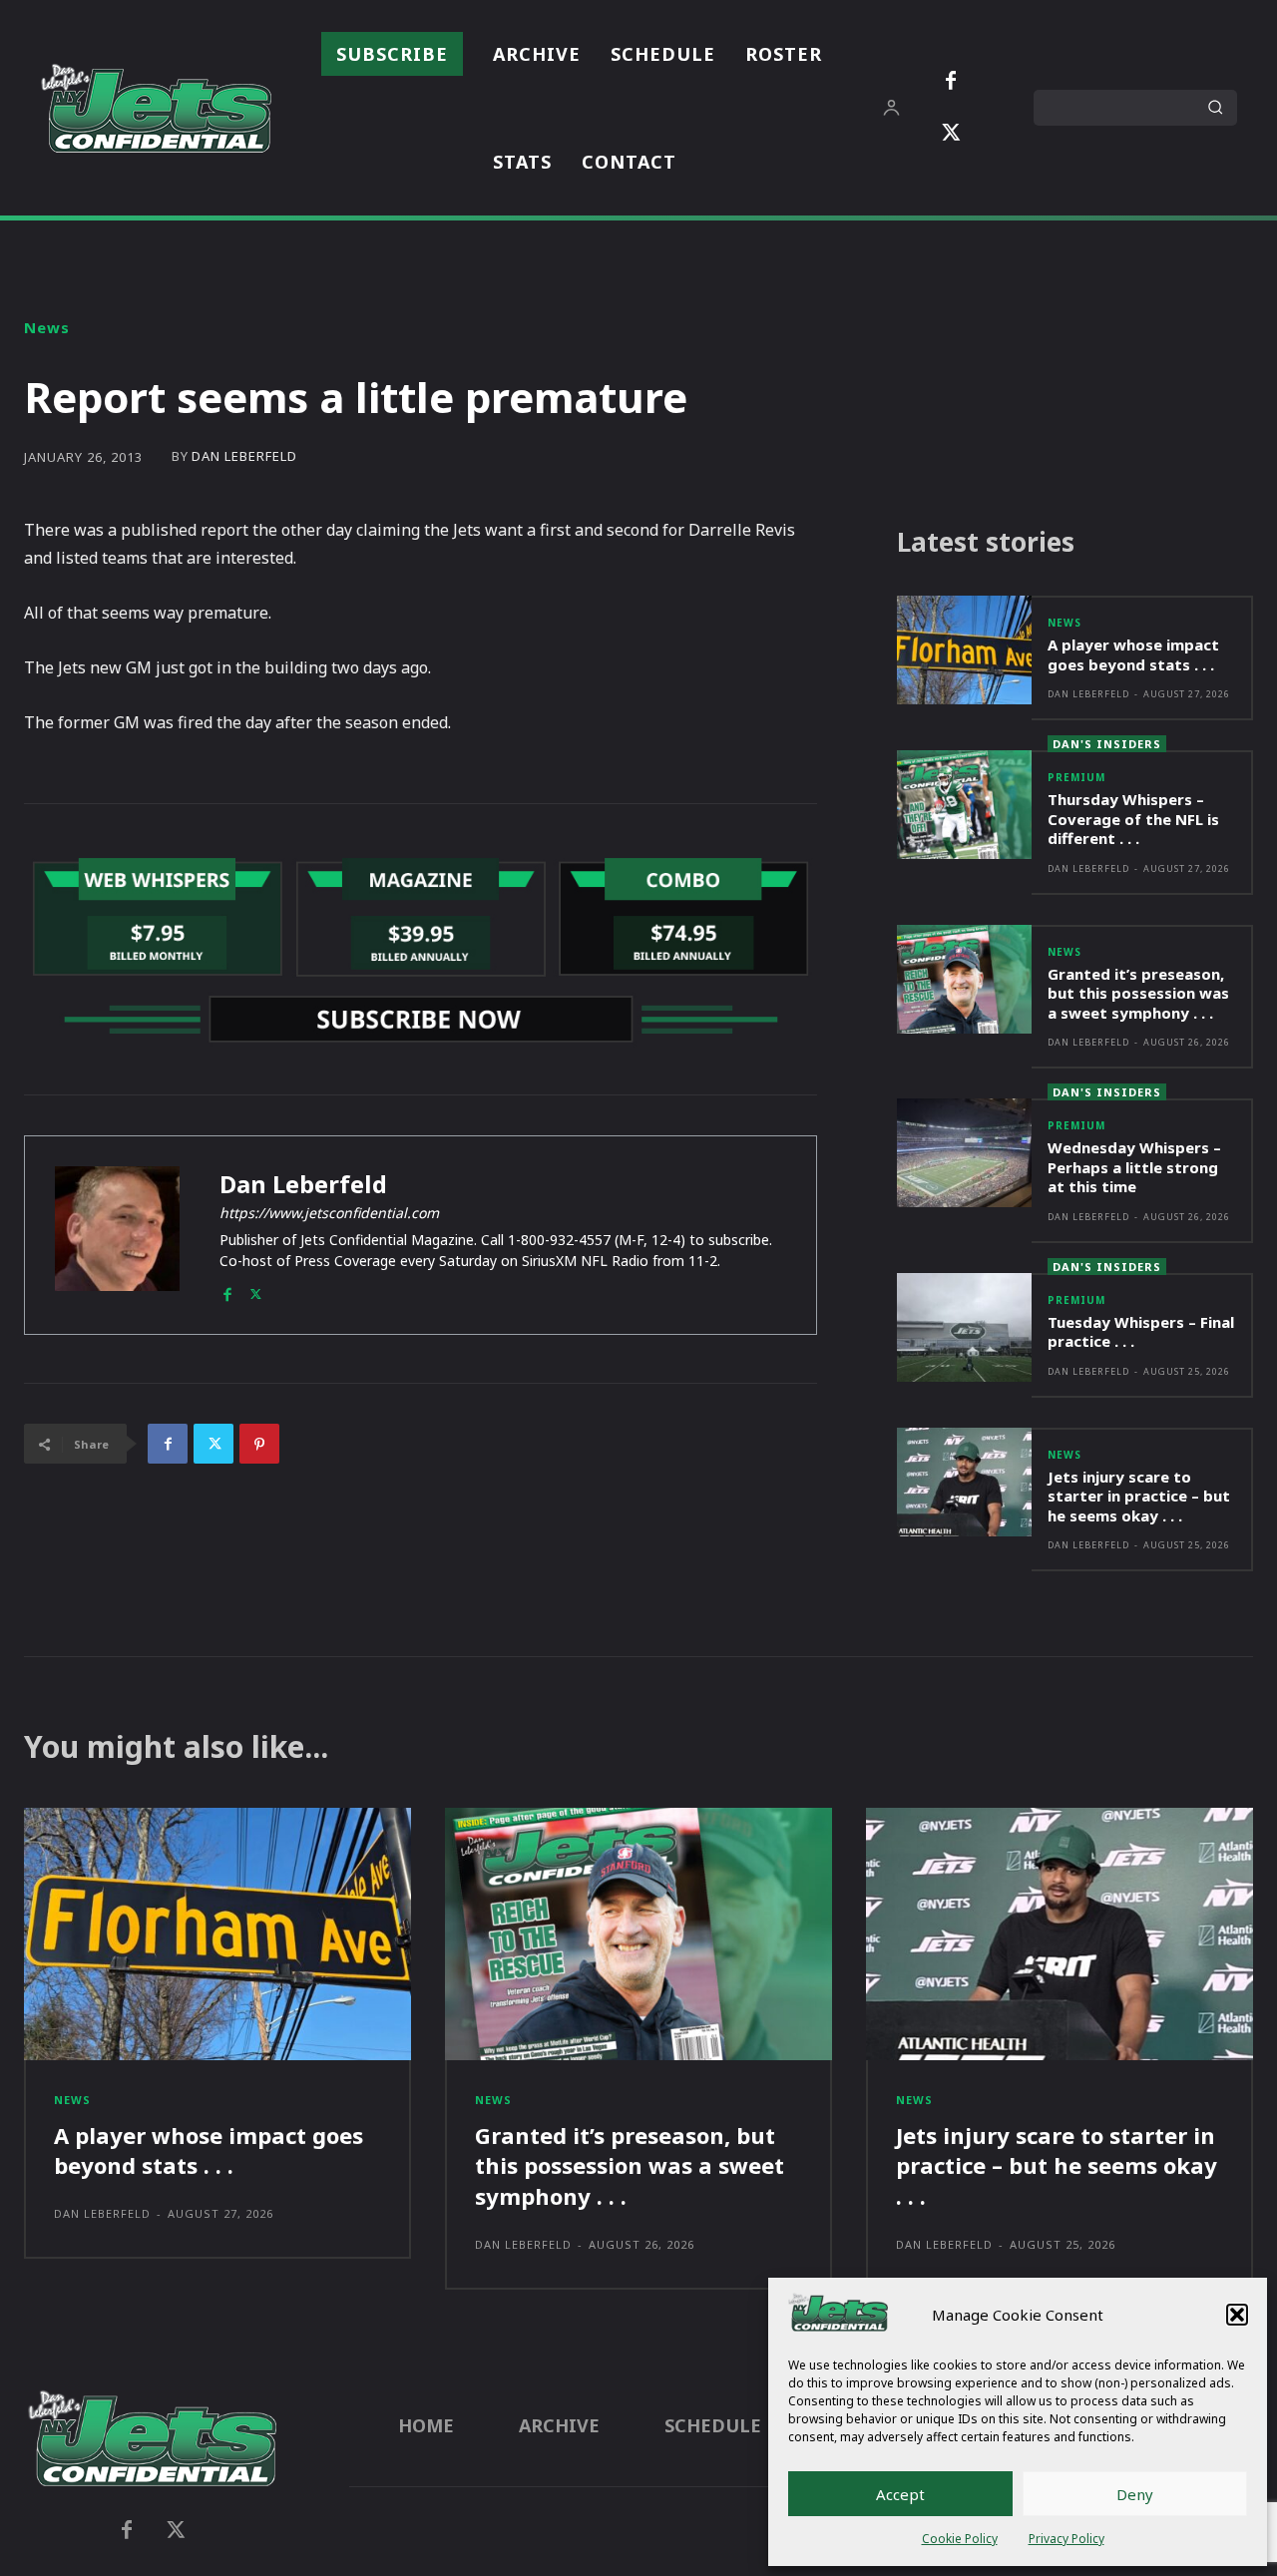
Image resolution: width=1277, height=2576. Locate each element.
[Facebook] (951, 82)
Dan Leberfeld (244, 456)
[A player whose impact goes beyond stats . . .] (965, 650)
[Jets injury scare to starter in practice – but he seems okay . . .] (965, 1482)
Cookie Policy (960, 2539)
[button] (1237, 2315)
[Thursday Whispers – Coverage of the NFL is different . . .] (965, 805)
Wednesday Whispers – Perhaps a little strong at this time (1134, 1167)
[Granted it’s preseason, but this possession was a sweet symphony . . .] (965, 979)
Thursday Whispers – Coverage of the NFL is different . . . (1133, 819)
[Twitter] (951, 134)
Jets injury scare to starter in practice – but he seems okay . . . (1139, 1496)
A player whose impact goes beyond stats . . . (1133, 654)
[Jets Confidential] (156, 108)
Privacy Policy (1066, 2539)
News (47, 328)
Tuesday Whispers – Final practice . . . (1141, 1332)
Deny (1135, 2494)
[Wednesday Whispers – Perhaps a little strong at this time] (965, 1153)
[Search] (1215, 108)
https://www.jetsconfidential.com (329, 1213)
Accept (900, 2494)
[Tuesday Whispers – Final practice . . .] (965, 1327)
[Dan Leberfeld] (117, 1235)
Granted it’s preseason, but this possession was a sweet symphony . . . (1138, 993)
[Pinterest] (259, 1444)
